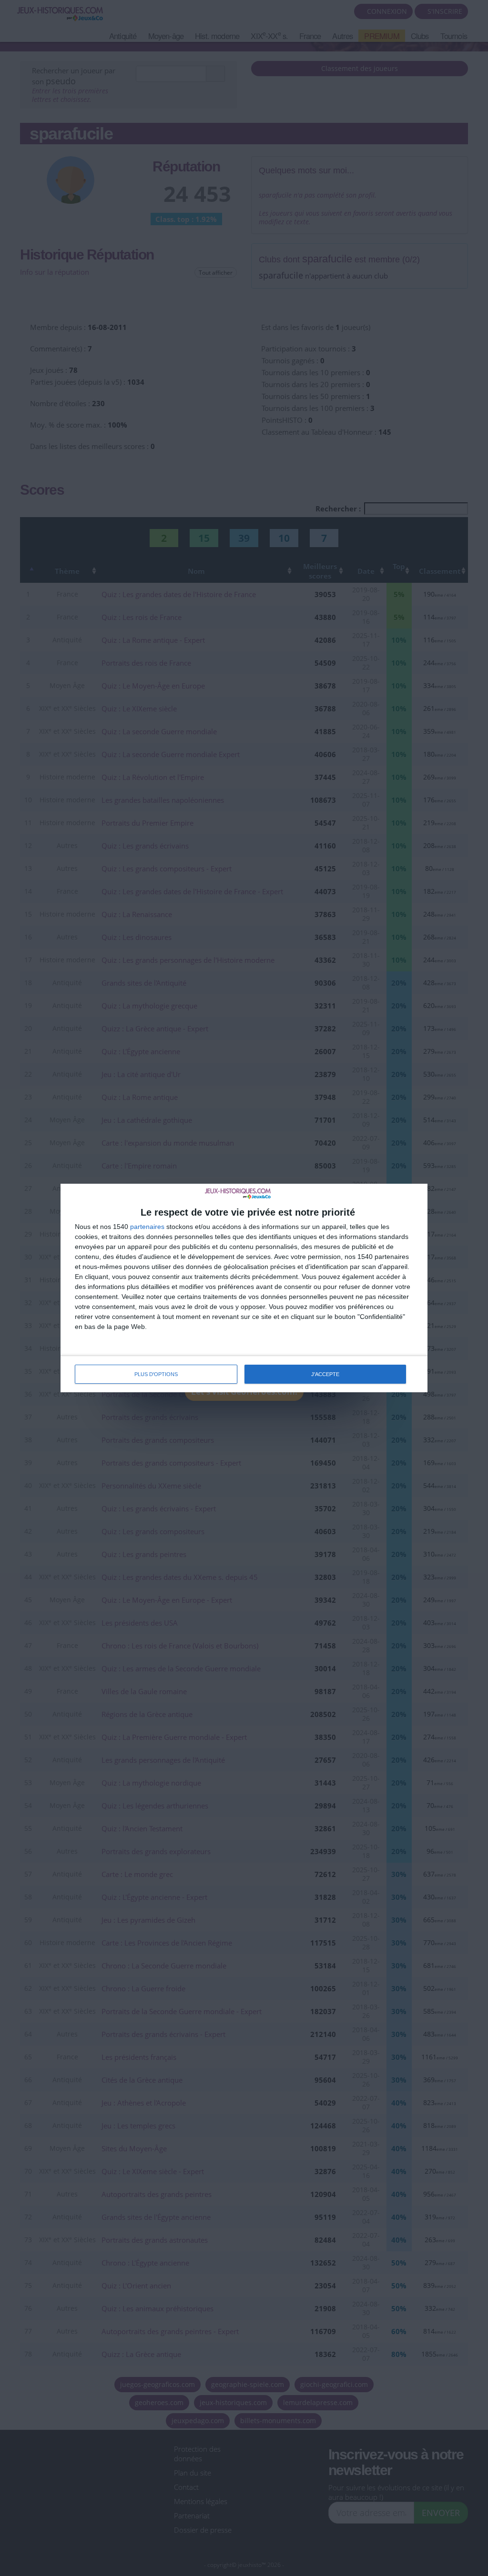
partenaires (147, 1227)
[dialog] (244, 1288)
